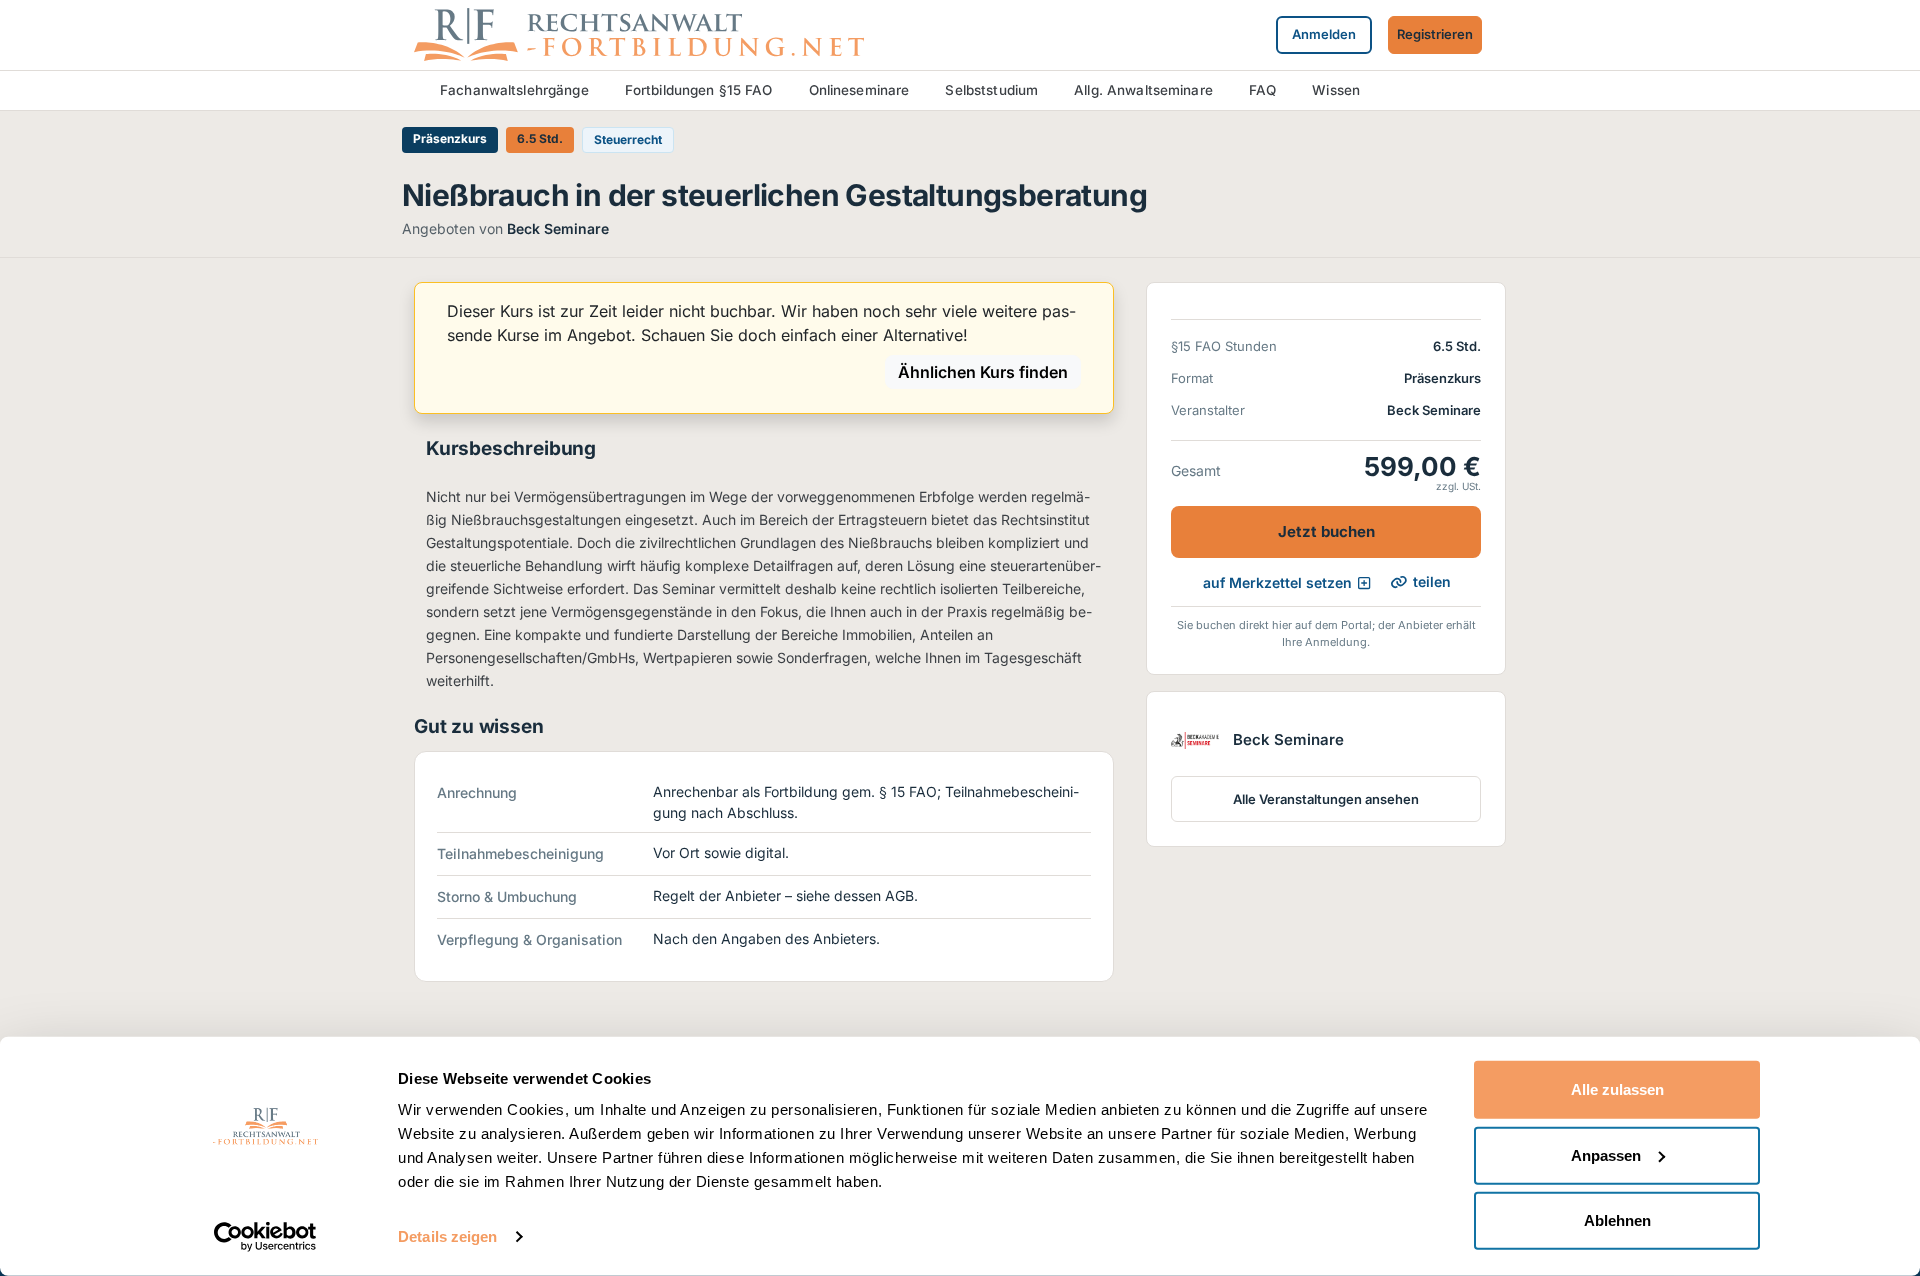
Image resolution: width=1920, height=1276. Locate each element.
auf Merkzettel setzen (1277, 582)
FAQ (1262, 90)
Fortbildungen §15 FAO (699, 90)
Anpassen (1606, 1154)
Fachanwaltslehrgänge (514, 90)
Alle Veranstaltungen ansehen (1326, 799)
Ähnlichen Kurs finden (983, 372)
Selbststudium (991, 90)
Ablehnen (1617, 1220)
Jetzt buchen (1326, 531)
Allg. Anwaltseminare (1143, 90)
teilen (1432, 581)
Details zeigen (447, 1236)
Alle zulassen (1617, 1089)
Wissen (1336, 90)
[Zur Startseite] (639, 33)
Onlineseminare (859, 90)
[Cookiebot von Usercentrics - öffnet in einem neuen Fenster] (265, 1237)
